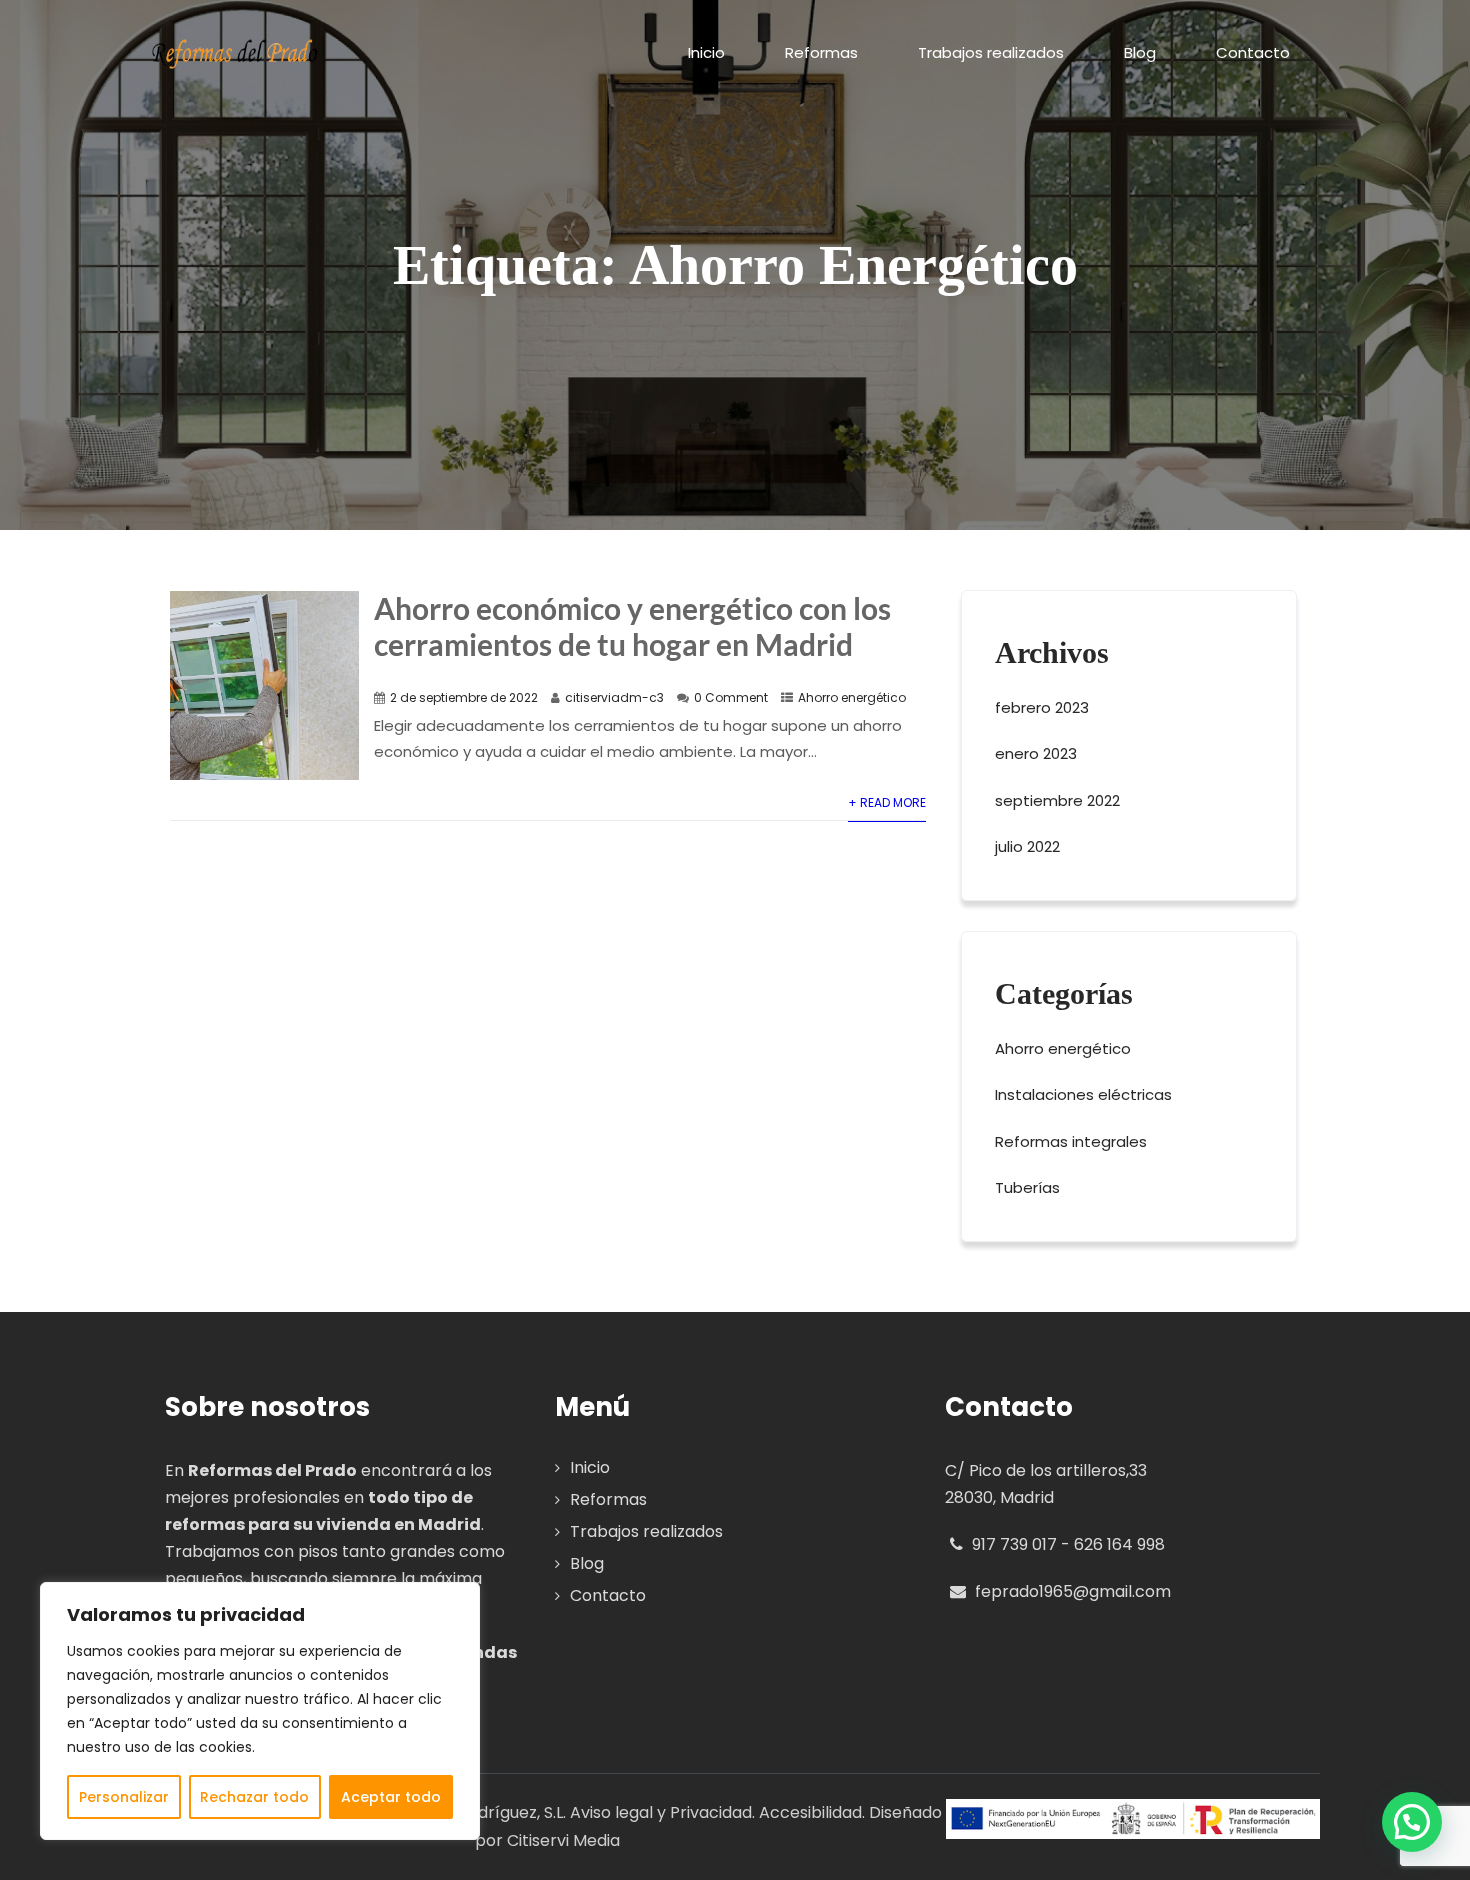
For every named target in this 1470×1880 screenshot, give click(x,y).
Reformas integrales (1071, 1141)
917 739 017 (1012, 1544)
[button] (1412, 1822)
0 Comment (731, 697)
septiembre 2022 (1057, 800)
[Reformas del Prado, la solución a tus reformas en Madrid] (235, 54)
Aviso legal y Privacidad (661, 1812)
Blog (1140, 52)
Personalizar (124, 1797)
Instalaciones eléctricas (1083, 1094)
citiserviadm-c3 (614, 697)
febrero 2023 (1042, 707)
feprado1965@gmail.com (1073, 1591)
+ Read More (887, 802)
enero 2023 (1036, 753)
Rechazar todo (254, 1797)
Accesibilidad (810, 1812)
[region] (260, 1711)
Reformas (821, 52)
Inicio (706, 52)
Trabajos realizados (991, 52)
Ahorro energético (852, 697)
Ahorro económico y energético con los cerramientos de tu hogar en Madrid (632, 626)
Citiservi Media (563, 1840)
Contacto (1253, 52)
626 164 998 (1119, 1544)
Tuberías (1027, 1187)
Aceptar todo (391, 1797)
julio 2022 (1027, 846)
